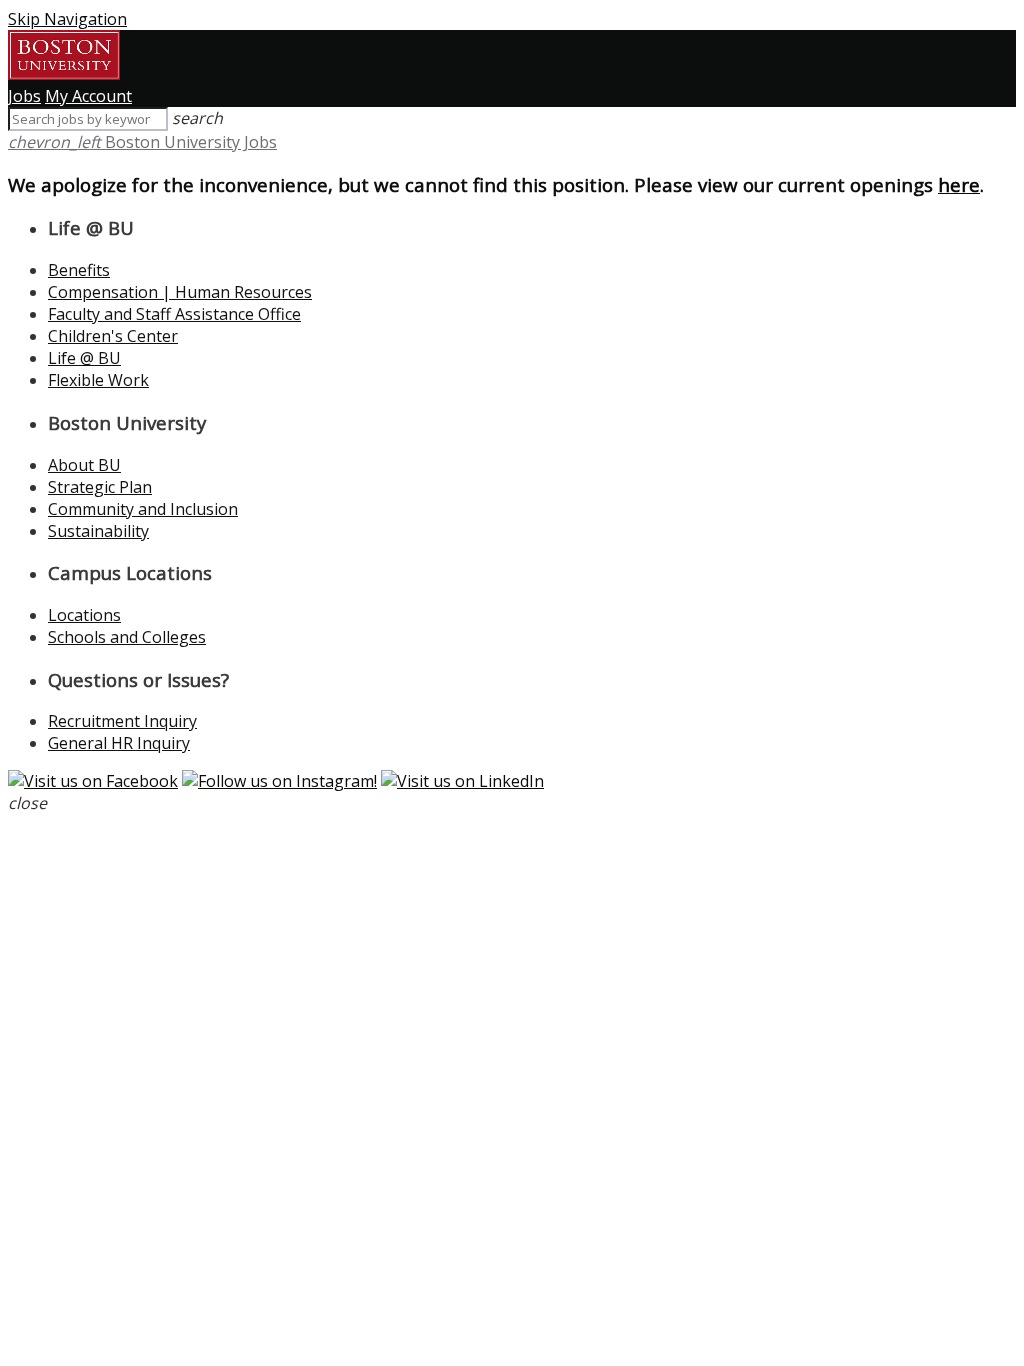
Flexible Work (98, 380)
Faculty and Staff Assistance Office (174, 314)
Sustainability (98, 531)
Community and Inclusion (143, 509)
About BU (84, 465)
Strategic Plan (100, 487)
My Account (88, 96)
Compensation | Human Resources (180, 292)
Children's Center (113, 336)
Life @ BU (84, 358)
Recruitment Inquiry (122, 721)
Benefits (79, 270)
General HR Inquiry (119, 743)
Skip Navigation (67, 19)
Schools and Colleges (127, 637)
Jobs (24, 96)
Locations (84, 615)
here (959, 184)
